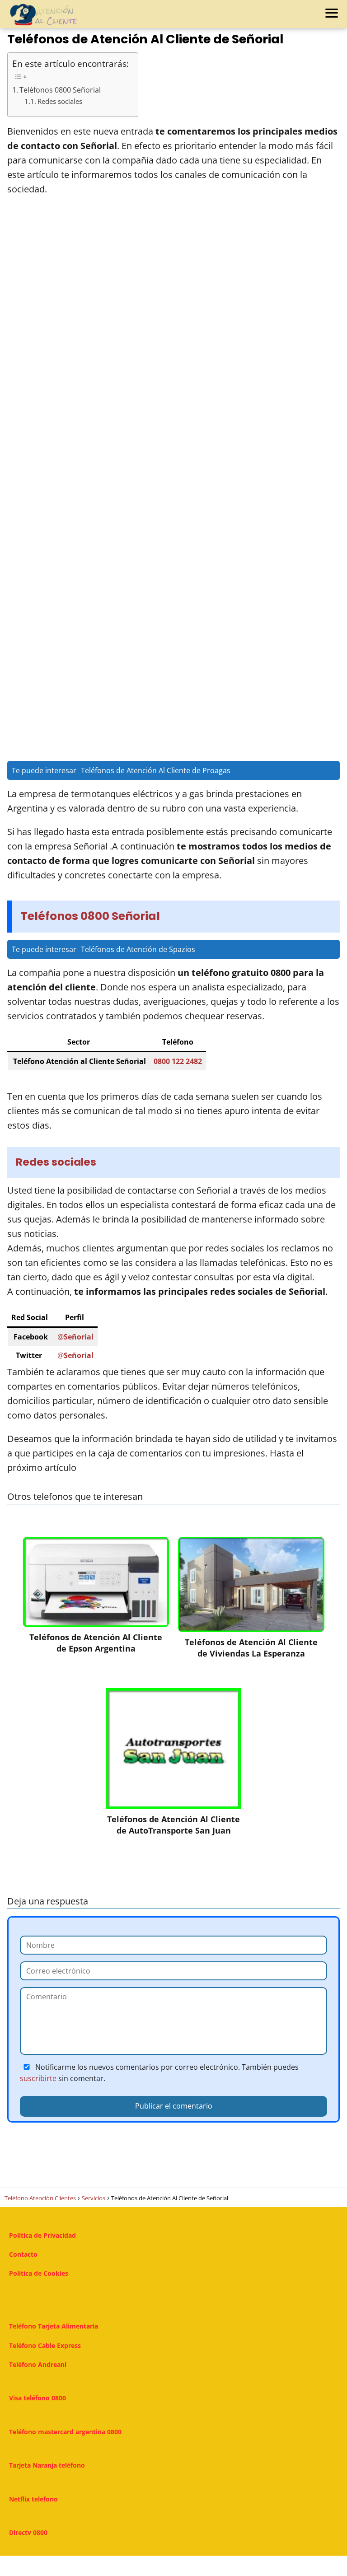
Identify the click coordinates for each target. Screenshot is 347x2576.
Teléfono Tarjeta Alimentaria (54, 2326)
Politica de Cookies (39, 2273)
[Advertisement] (174, 341)
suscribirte (38, 2078)
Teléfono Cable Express (45, 2345)
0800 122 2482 (178, 1061)
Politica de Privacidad (42, 2235)
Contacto (23, 2254)
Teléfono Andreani (38, 2364)
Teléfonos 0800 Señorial (60, 90)
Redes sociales (60, 101)
